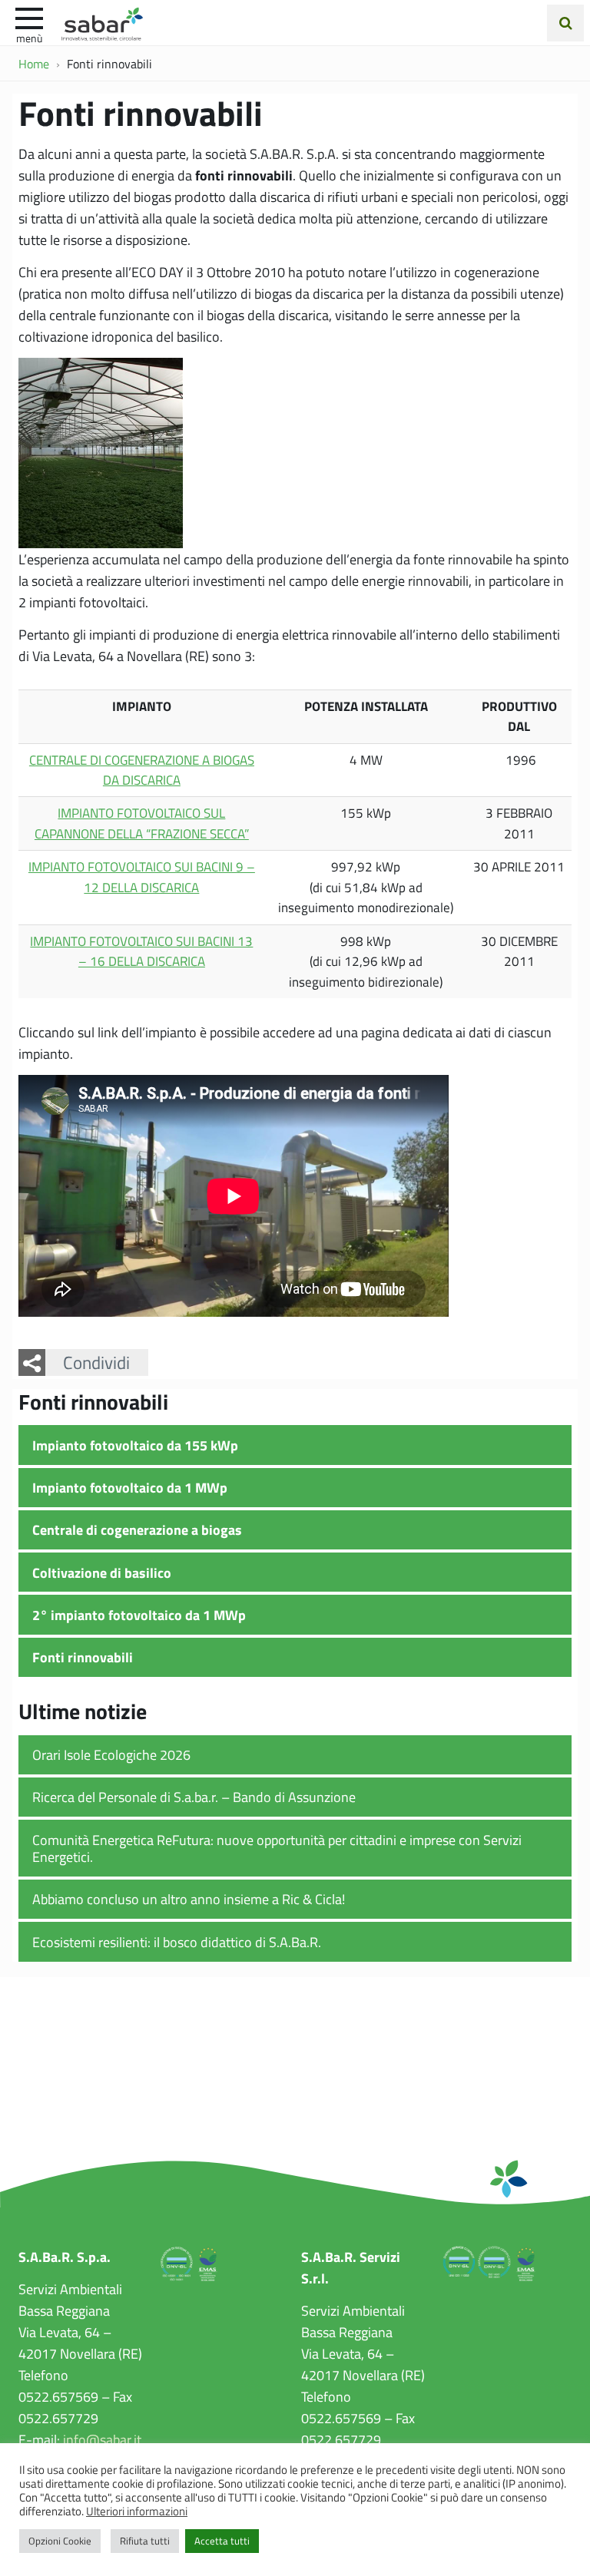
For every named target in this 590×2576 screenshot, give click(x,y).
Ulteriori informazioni (137, 2511)
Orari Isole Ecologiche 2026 (111, 1754)
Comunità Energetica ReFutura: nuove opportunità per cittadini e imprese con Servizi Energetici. (277, 1849)
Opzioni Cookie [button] (60, 2541)
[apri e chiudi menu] (29, 17)
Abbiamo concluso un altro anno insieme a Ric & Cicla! (189, 1899)
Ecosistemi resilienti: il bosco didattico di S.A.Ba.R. (177, 1942)
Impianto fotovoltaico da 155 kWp (135, 1445)
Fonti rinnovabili (83, 1657)
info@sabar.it (102, 2439)
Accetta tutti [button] (222, 2541)
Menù (29, 38)
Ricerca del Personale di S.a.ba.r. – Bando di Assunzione (194, 1797)
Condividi (96, 1362)
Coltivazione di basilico (102, 1572)
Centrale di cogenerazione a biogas (137, 1529)
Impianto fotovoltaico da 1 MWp (130, 1487)
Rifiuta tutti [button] (145, 2541)
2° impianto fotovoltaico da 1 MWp (139, 1615)
